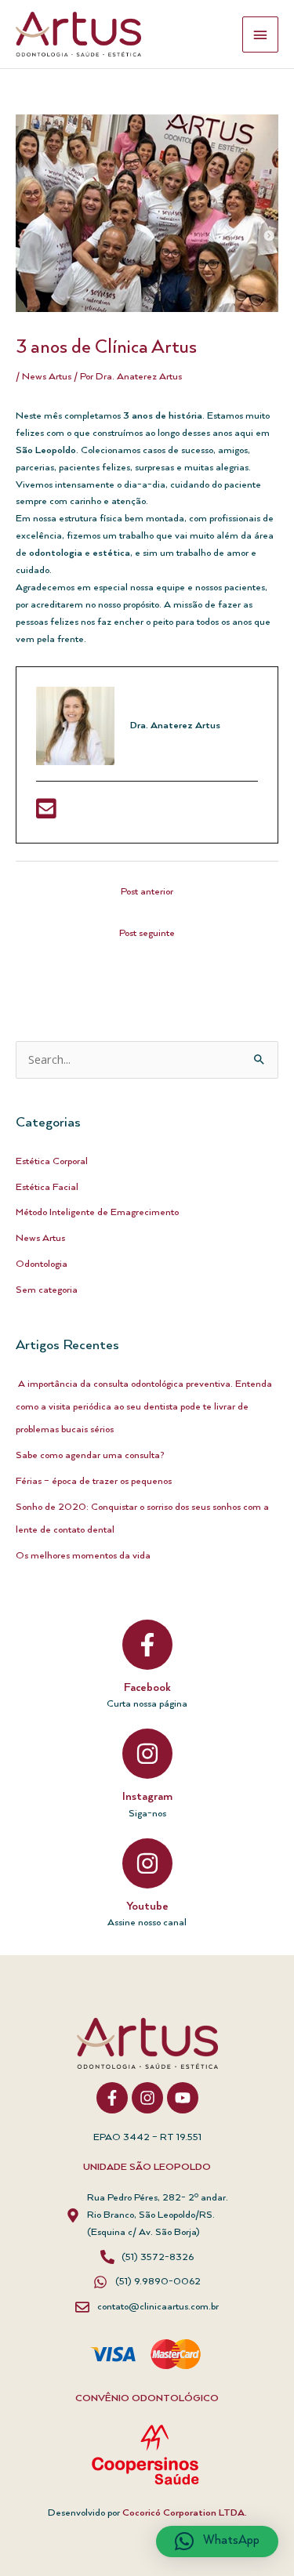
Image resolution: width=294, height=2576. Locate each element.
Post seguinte (147, 933)
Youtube (147, 1907)
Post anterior (147, 892)
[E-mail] (46, 814)
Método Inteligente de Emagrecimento (97, 1212)
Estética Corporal (52, 1161)
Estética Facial (47, 1187)
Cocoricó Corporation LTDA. (185, 2513)
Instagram (147, 1797)
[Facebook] (147, 1645)
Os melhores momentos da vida (83, 1556)
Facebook (147, 1688)
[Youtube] (147, 1863)
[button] (217, 2542)
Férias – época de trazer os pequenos (94, 1481)
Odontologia (42, 1264)
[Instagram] (147, 1754)
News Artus (47, 377)
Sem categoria (47, 1290)
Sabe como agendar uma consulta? (90, 1455)
